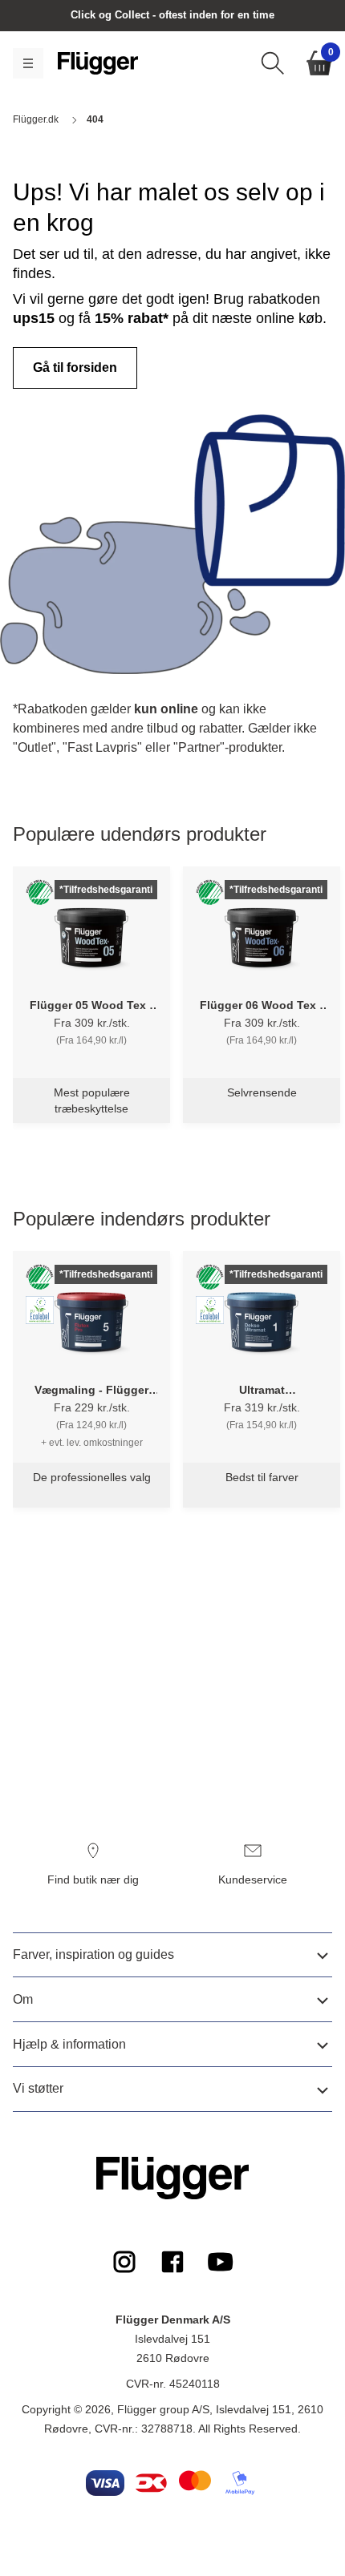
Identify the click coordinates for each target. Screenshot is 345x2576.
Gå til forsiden (75, 367)
